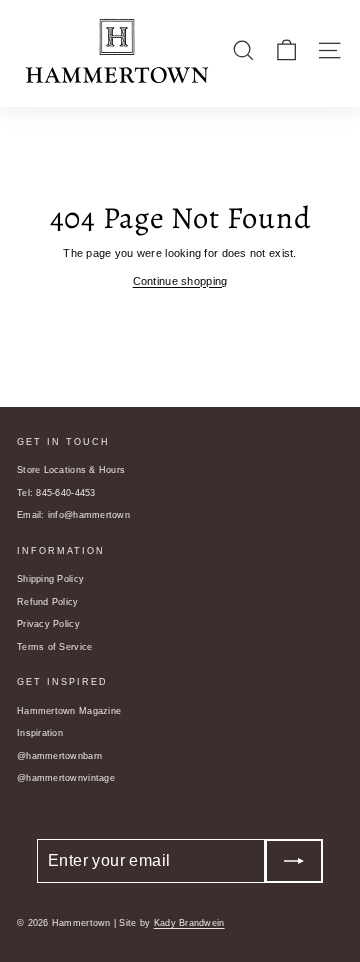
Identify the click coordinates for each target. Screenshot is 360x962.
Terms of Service (54, 647)
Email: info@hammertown (73, 515)
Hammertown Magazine (69, 711)
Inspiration (40, 733)
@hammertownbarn (59, 756)
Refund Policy (48, 602)
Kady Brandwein (189, 923)
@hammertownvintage (66, 778)
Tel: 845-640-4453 (56, 493)
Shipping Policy (50, 579)
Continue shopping (180, 281)
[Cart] (286, 50)
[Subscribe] (294, 861)
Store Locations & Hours (71, 470)
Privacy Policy (48, 624)
